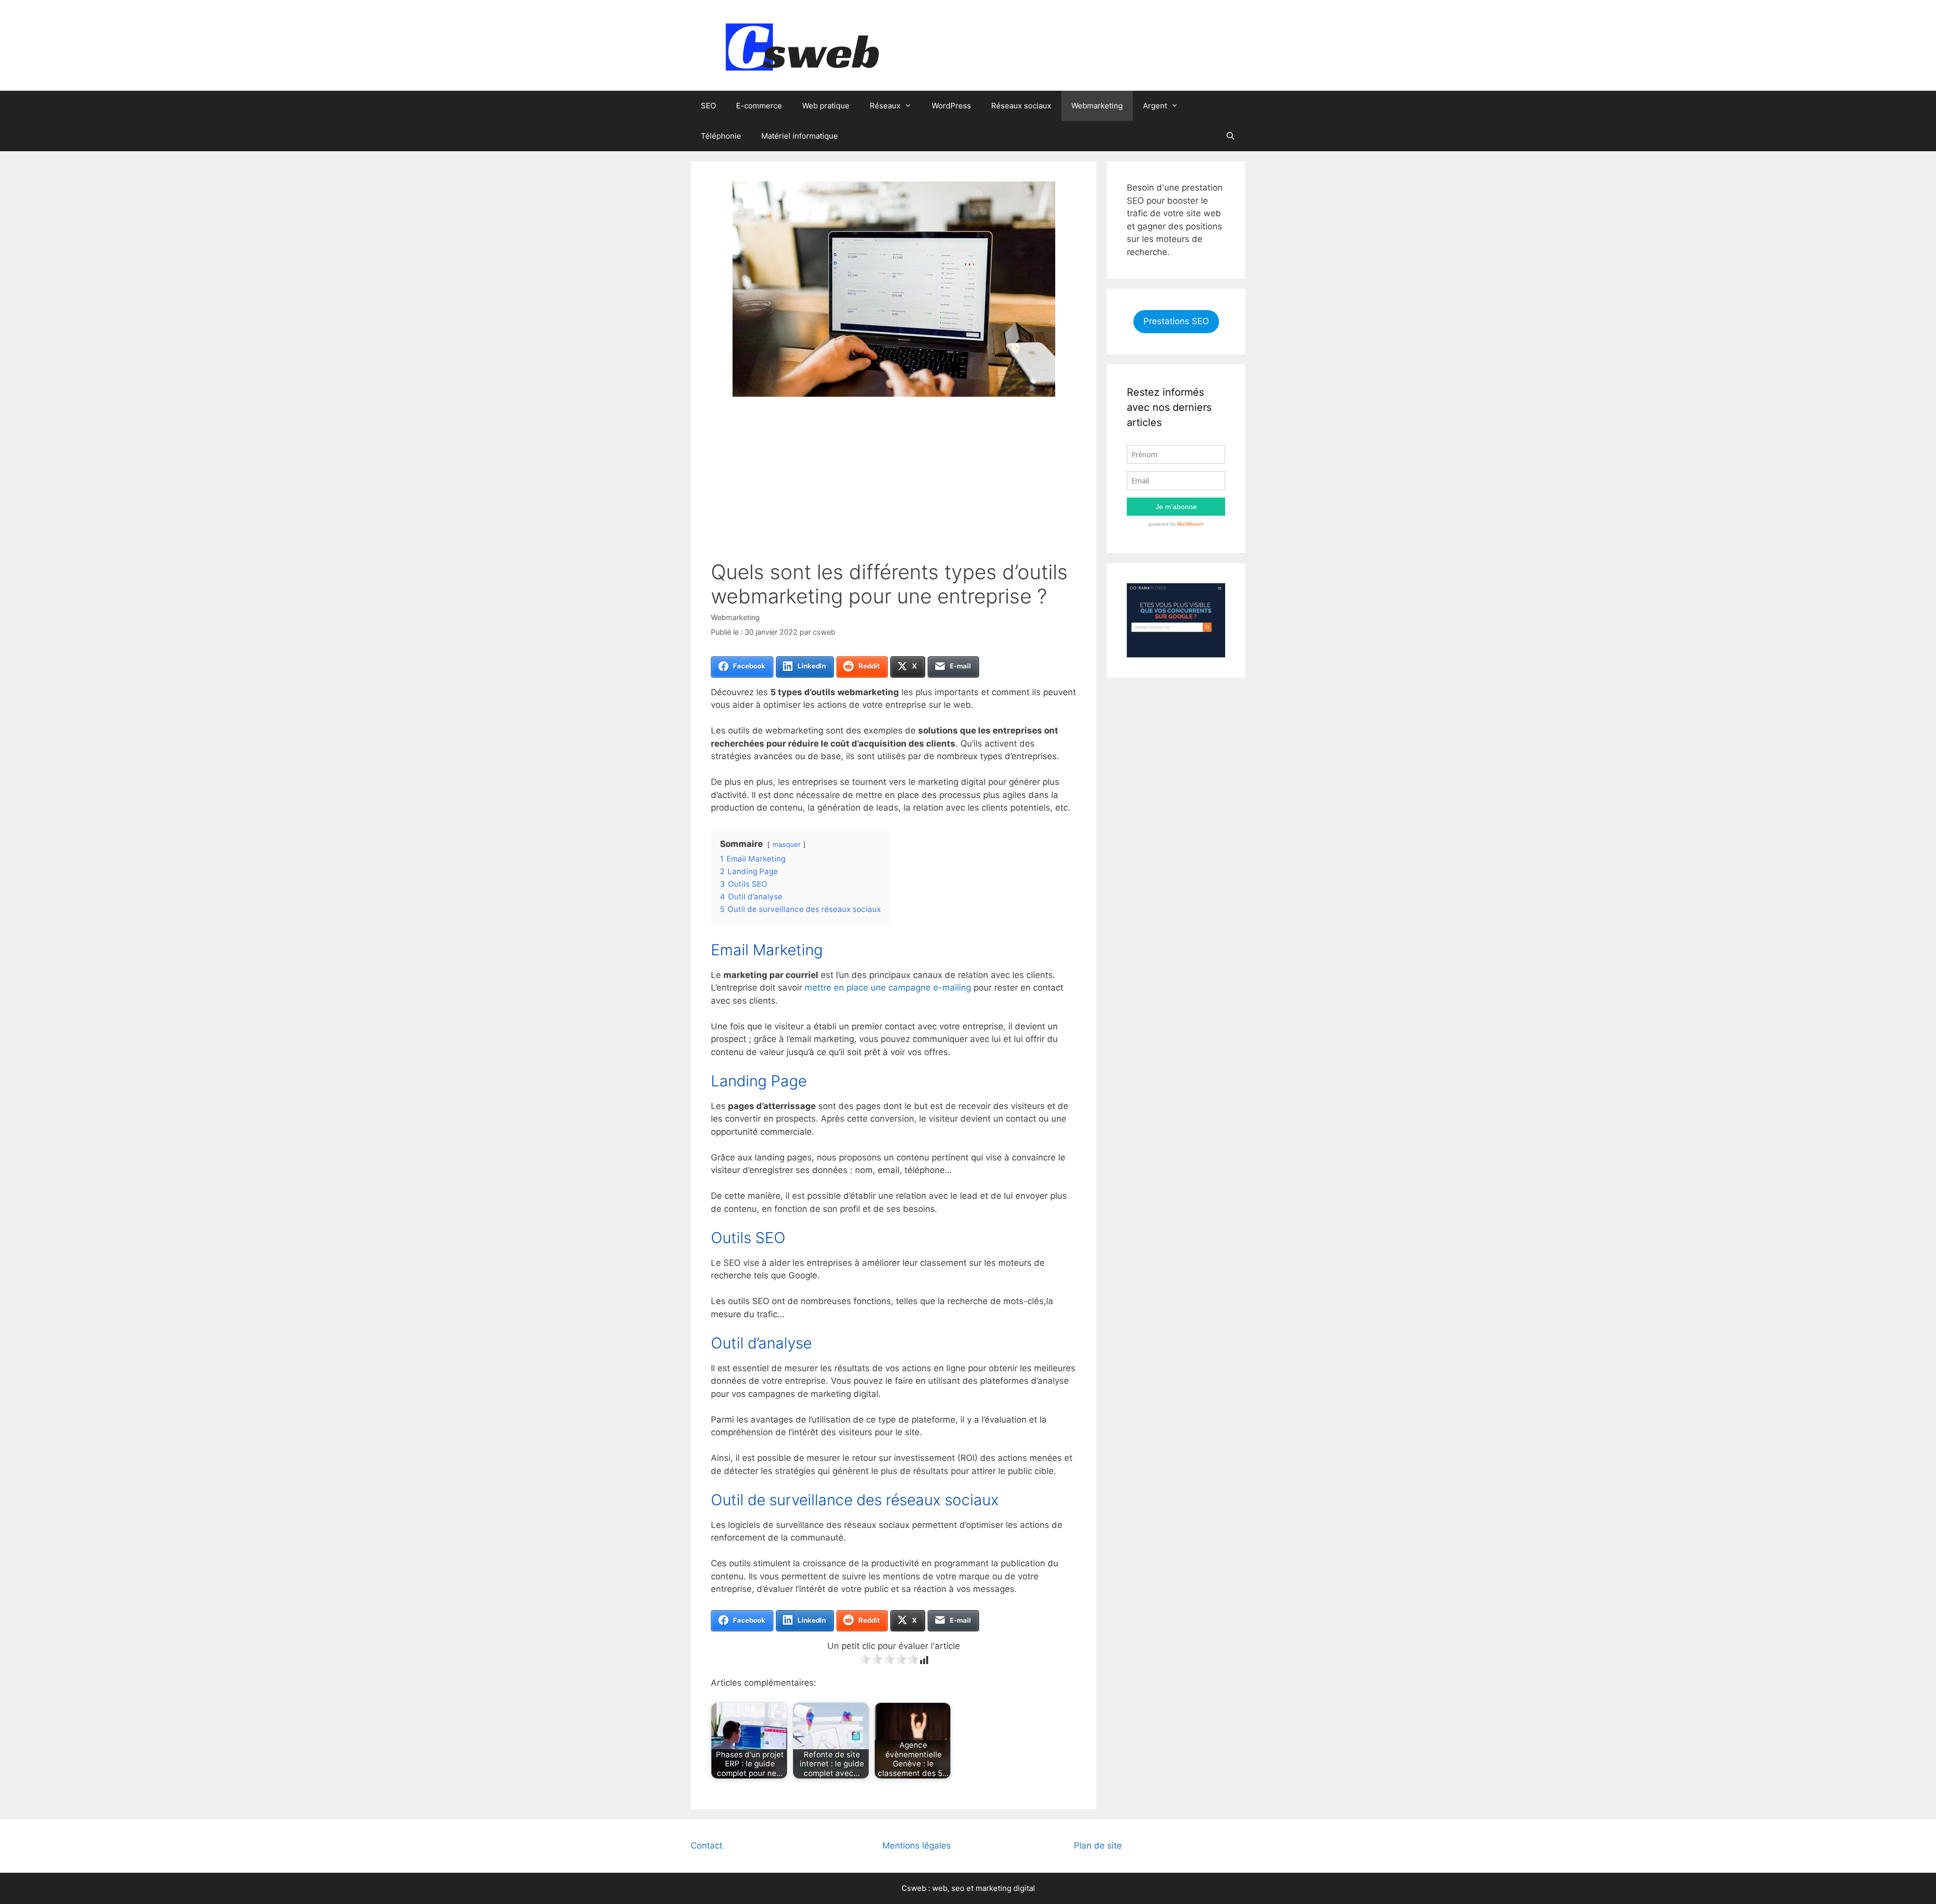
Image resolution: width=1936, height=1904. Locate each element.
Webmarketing (1097, 106)
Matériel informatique (800, 136)
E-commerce (759, 106)
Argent (1155, 106)
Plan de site (1098, 1846)
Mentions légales (917, 1846)
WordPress (951, 106)
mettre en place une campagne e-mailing (888, 988)
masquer (786, 844)
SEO (708, 106)
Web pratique (826, 106)
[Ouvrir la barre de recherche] (1230, 136)
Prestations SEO (1176, 321)
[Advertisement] (894, 484)
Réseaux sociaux (1021, 106)
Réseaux (885, 106)
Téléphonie (721, 136)
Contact (707, 1846)
